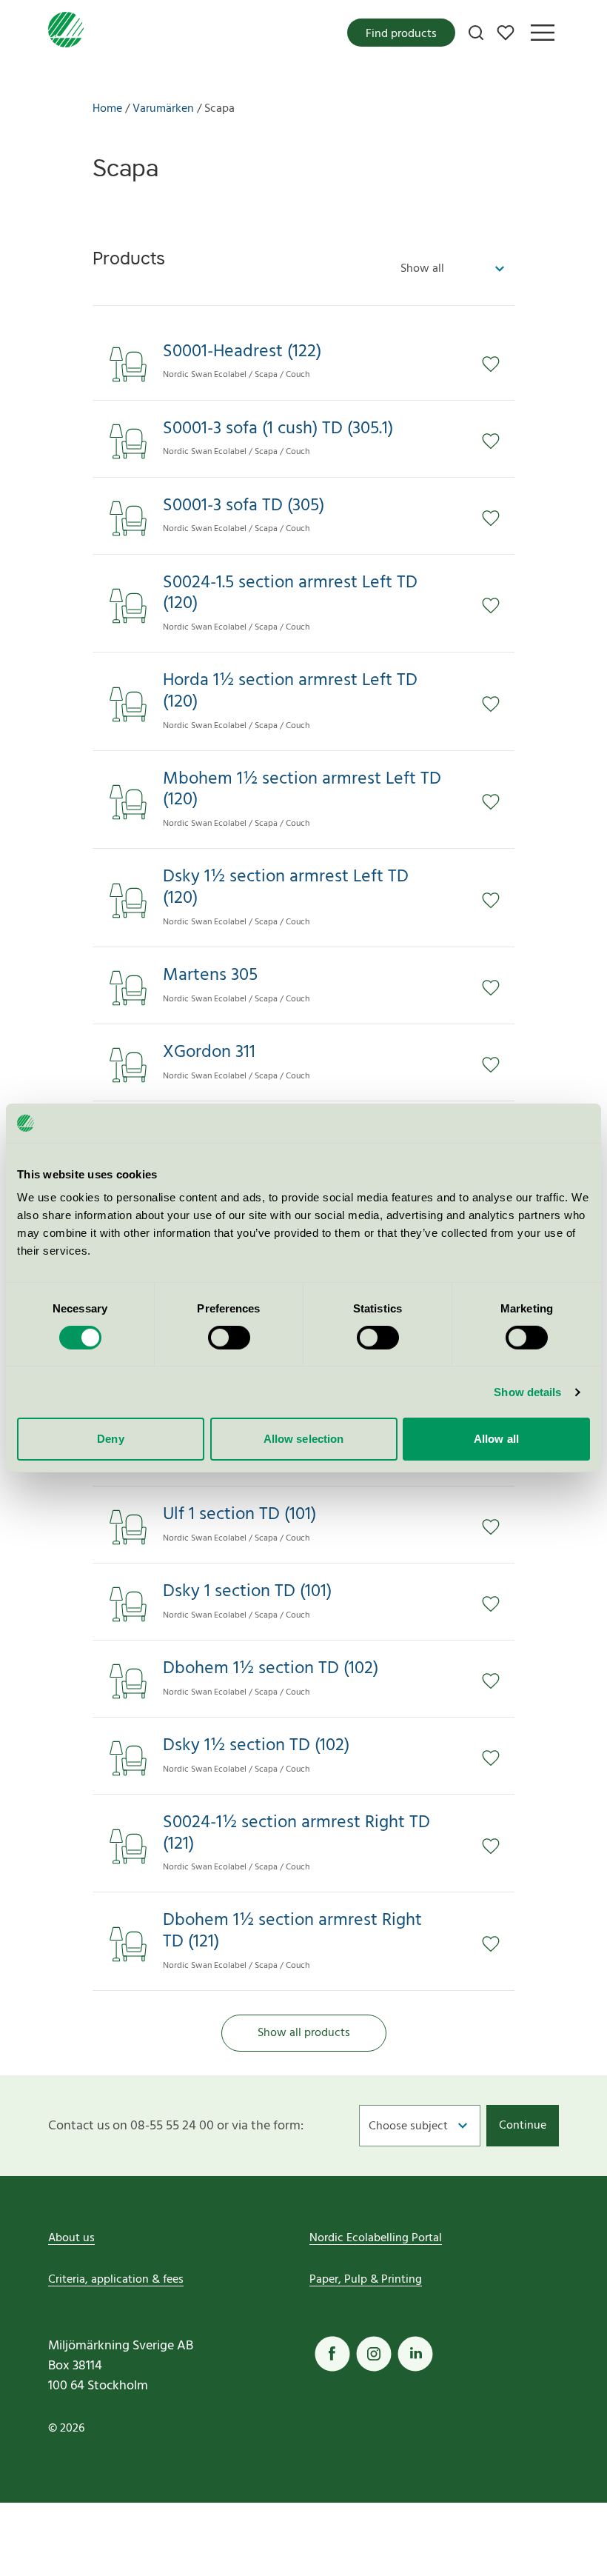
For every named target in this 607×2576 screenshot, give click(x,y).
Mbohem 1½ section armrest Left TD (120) (302, 790)
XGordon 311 (209, 1053)
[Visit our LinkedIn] (415, 2354)
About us (71, 2238)
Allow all (496, 1439)
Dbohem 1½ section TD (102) (271, 1669)
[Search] (476, 33)
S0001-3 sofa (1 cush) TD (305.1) (278, 429)
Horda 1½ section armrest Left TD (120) (290, 692)
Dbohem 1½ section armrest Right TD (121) (292, 1932)
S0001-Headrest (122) (242, 352)
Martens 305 (210, 976)
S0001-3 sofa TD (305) (244, 506)
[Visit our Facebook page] (332, 2354)
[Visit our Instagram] (374, 2354)
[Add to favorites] (498, 364)
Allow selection (304, 1439)
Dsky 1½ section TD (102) (256, 1746)
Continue (523, 2126)
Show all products (304, 2033)
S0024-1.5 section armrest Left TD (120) (290, 594)
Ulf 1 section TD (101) (239, 1515)
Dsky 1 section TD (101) (247, 1592)
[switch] (229, 1338)
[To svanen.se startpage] (66, 33)
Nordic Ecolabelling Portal (376, 2238)
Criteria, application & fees (116, 2280)
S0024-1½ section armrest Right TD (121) (296, 1834)
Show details (527, 1392)
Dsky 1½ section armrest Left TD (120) (286, 888)
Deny (110, 1439)
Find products (401, 34)
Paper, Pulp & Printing (366, 2280)
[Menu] (543, 33)
